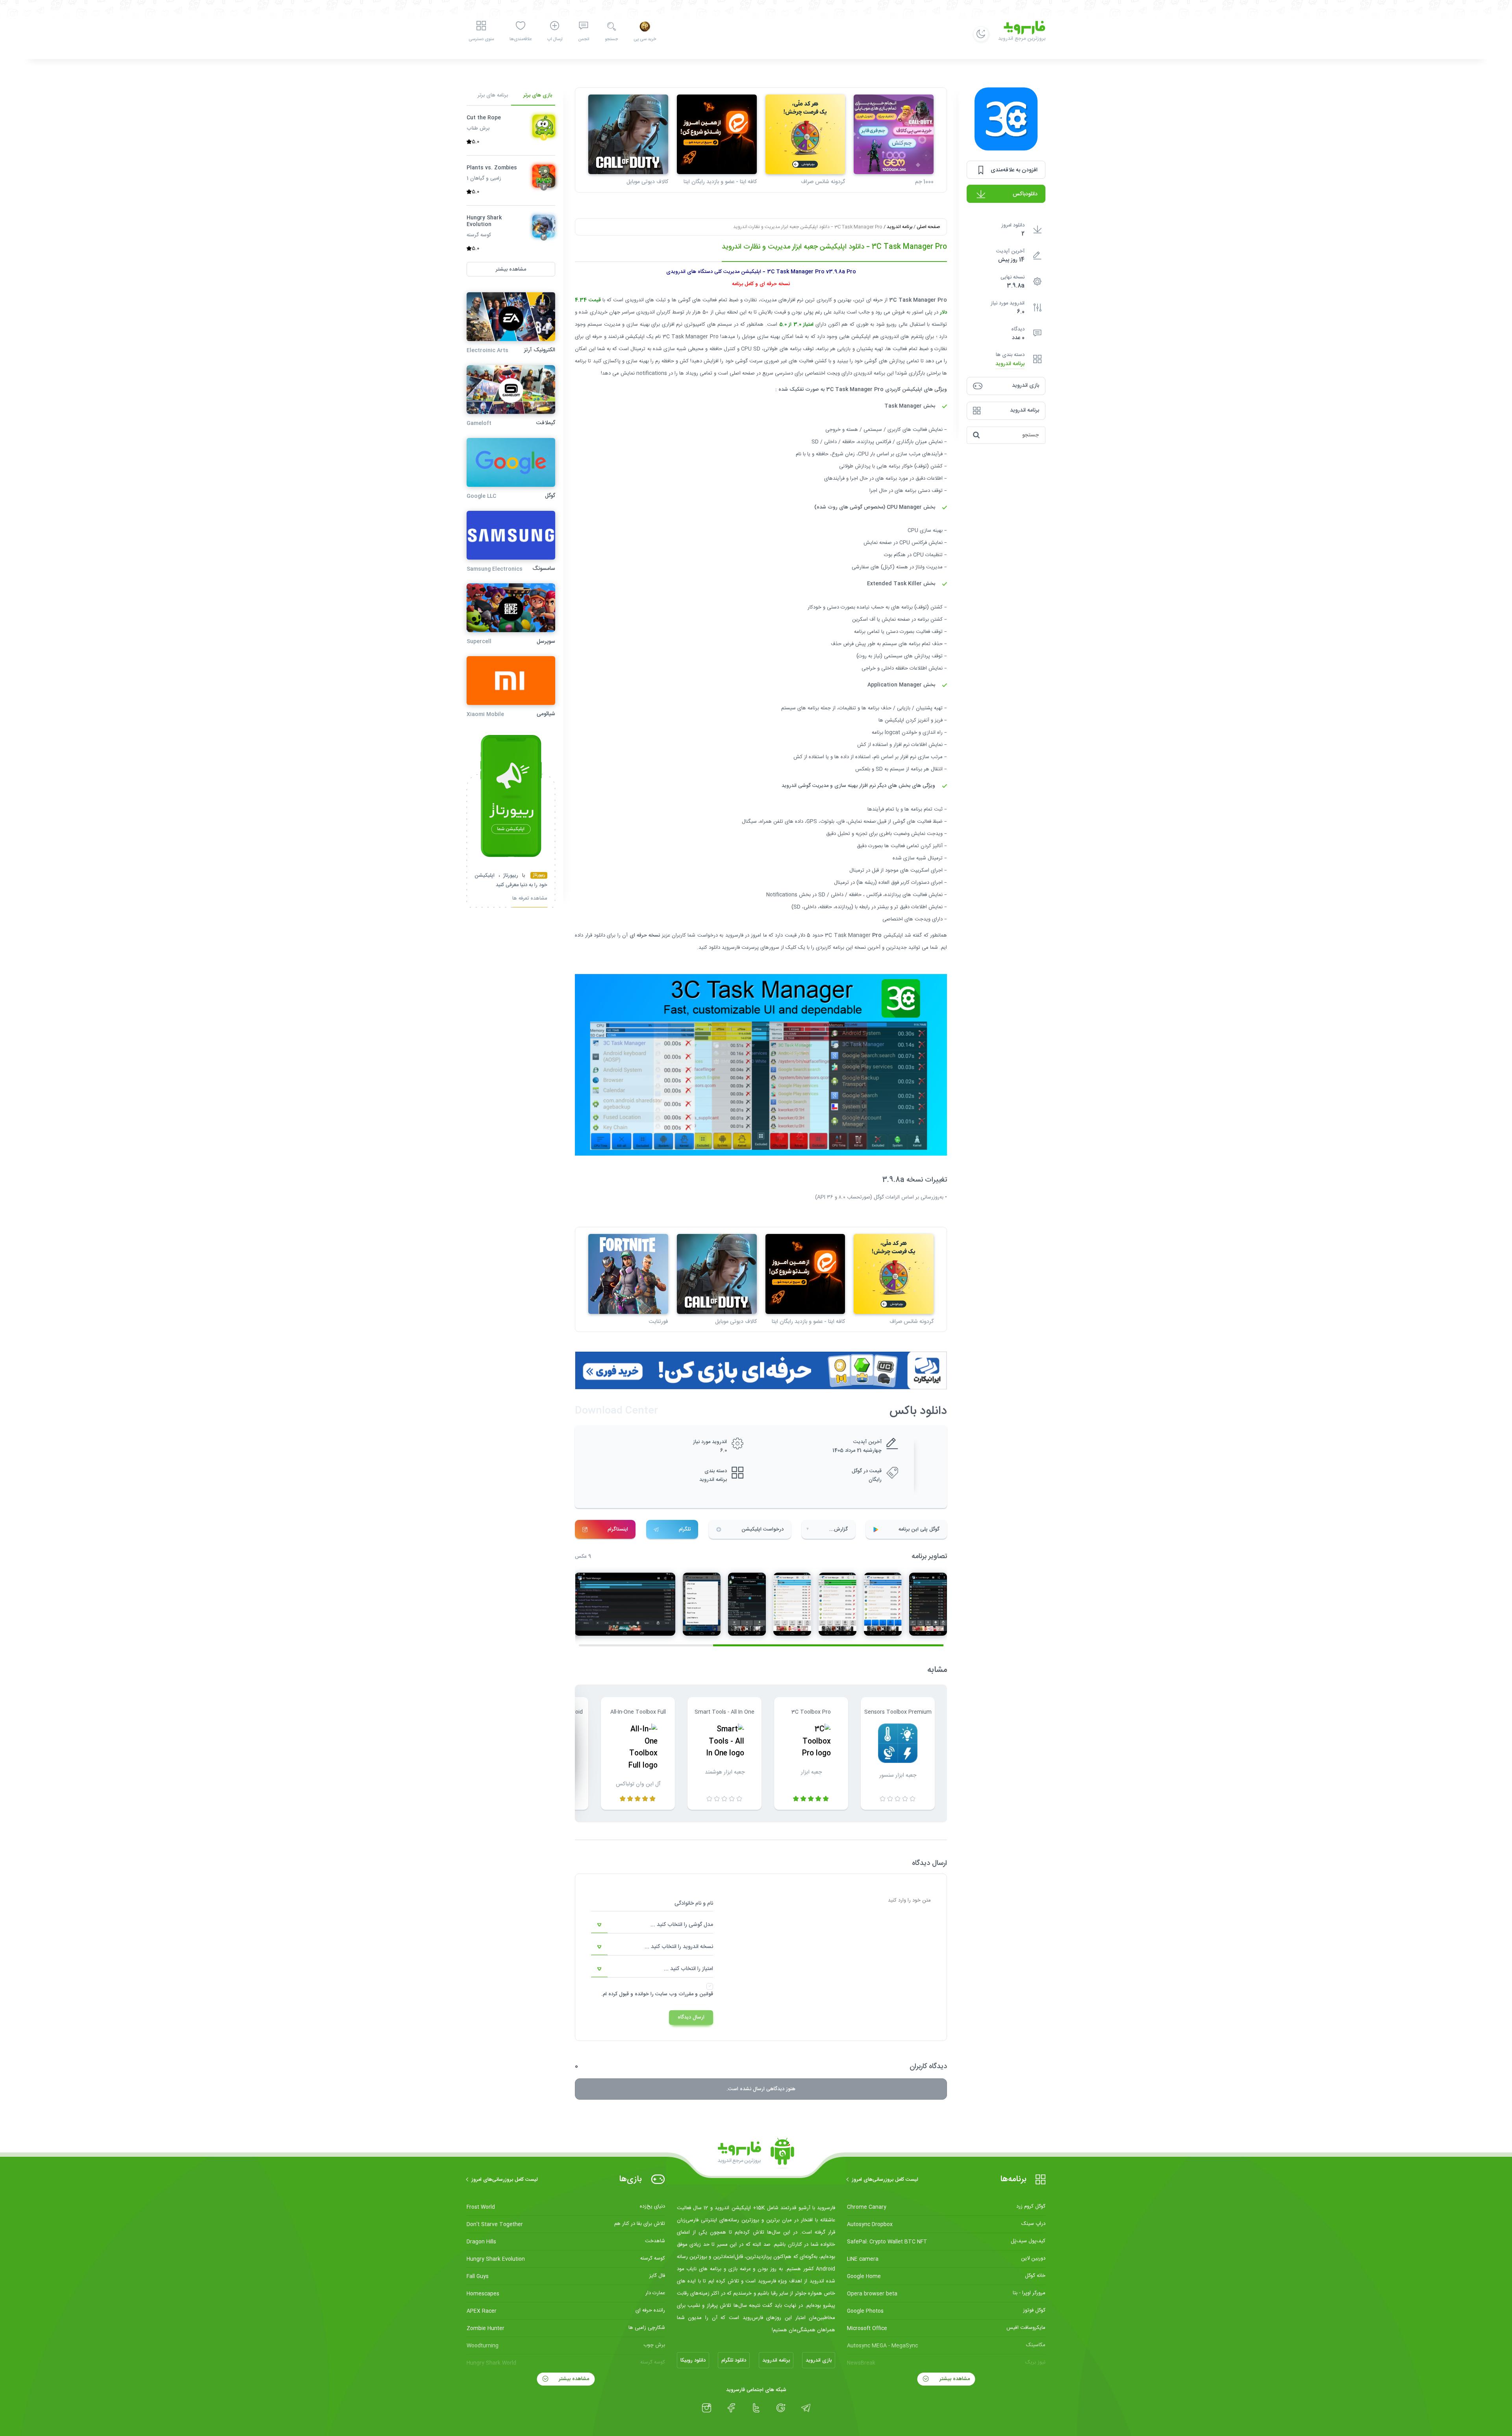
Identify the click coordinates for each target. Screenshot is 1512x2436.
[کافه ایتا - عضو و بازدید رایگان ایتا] (717, 135)
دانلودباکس (1025, 194)
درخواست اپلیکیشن (762, 1529)
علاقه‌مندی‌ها (521, 39)
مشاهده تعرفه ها (530, 899)
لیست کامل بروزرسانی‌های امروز (885, 2180)
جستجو (611, 39)
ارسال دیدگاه (691, 2017)
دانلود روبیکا (693, 2360)
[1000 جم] (894, 135)
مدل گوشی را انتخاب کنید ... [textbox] (682, 1925)
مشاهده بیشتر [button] (511, 269)
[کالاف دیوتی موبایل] (628, 135)
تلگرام (685, 1529)
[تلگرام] (806, 2408)
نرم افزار (901, 745)
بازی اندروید (819, 2360)
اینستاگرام (618, 1529)
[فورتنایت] (628, 1274)
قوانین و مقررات (696, 1994)
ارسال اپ (555, 39)
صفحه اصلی (928, 227)
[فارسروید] (756, 2154)
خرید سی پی (645, 39)
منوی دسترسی (481, 39)
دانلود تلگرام (734, 2360)
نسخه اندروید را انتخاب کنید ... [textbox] (679, 1947)
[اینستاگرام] (707, 2408)
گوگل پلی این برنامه (919, 1529)
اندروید (636, 300)
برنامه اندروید (1010, 364)
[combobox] (652, 1925)
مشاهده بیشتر (954, 2379)
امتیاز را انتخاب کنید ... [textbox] (688, 1969)
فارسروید (734, 935)
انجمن (584, 39)
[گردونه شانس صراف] (805, 135)
